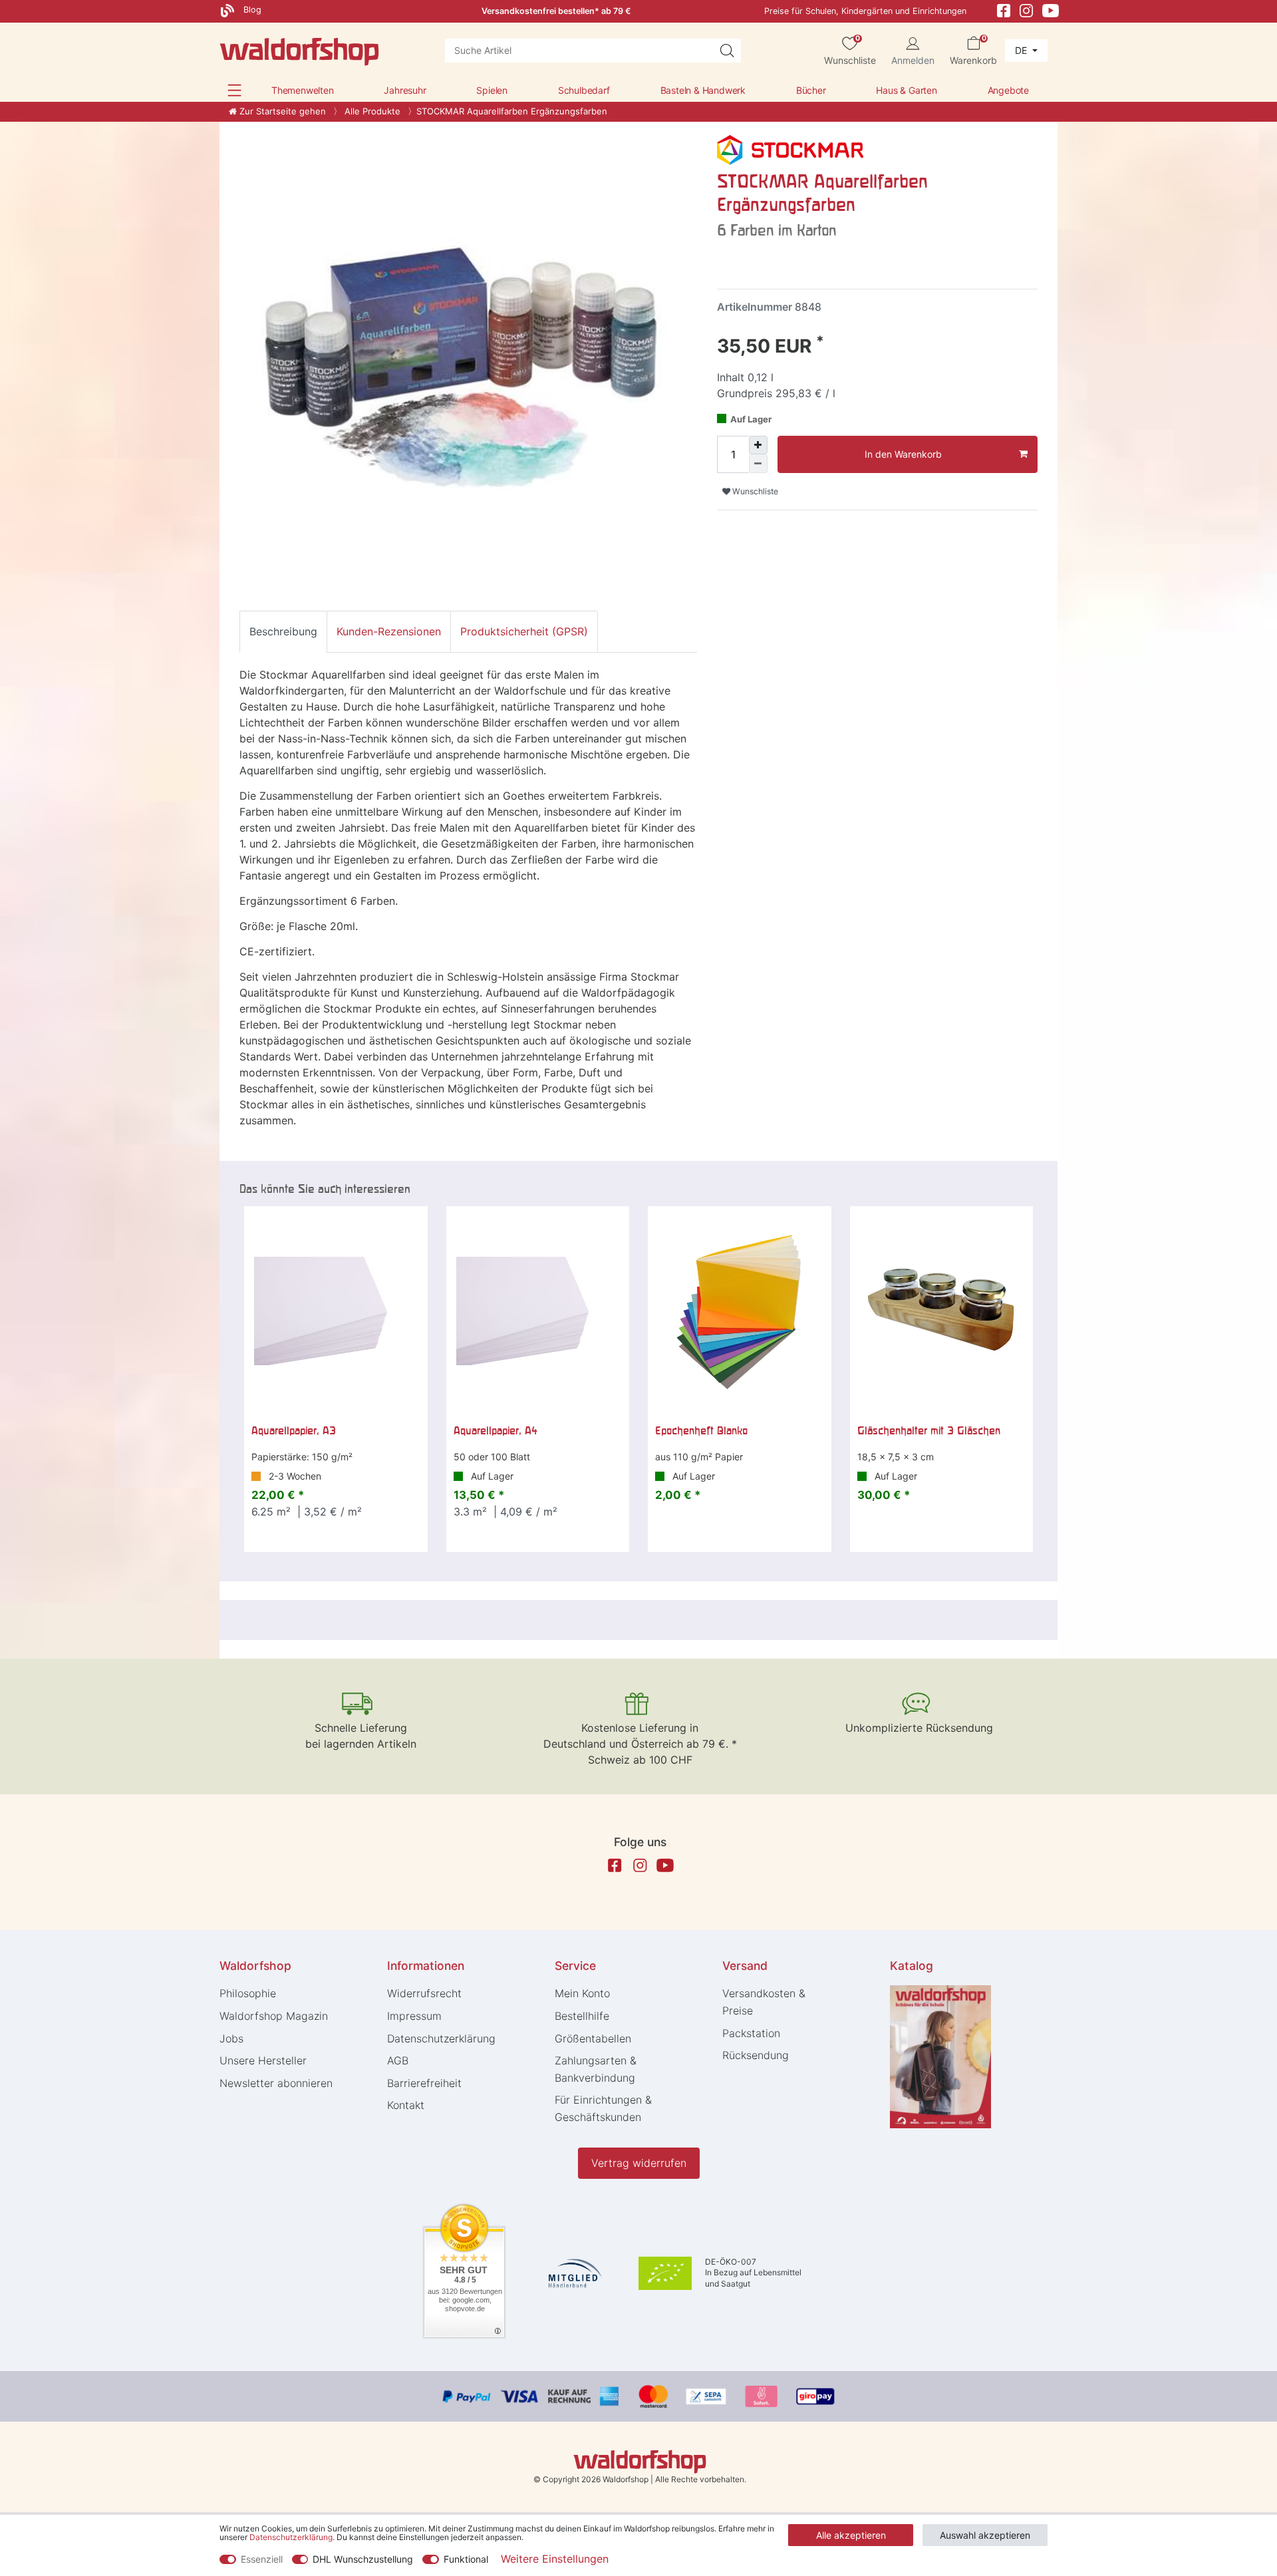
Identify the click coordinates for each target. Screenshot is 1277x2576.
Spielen (492, 90)
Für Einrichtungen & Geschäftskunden (603, 2108)
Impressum (414, 2016)
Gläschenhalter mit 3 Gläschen (929, 1430)
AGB (398, 2060)
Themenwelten (303, 90)
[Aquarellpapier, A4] (538, 1311)
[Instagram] (1026, 10)
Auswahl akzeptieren (985, 2535)
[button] (234, 90)
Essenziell (262, 2559)
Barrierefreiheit (424, 2083)
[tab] (283, 631)
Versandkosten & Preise (764, 2002)
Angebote (1008, 90)
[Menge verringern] (758, 464)
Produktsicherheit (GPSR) (524, 631)
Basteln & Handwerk (703, 90)
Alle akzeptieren (851, 2535)
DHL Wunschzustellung (363, 2559)
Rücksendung (756, 2055)
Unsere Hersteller (263, 2060)
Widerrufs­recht (424, 1993)
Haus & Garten (906, 90)
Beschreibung (283, 631)
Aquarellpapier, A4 (496, 1430)
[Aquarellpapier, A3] (336, 1311)
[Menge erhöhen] (758, 445)
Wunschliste (754, 491)
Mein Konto (582, 1993)
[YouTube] (1051, 10)
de (1022, 50)
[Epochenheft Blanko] (740, 1311)
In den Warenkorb (903, 454)
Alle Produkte (371, 111)
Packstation (751, 2033)
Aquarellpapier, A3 (294, 1430)
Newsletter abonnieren (276, 2083)
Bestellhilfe (582, 2016)
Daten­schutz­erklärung (441, 2038)
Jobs (231, 2038)
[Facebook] (1004, 10)
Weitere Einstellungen (555, 2559)
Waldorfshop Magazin (274, 2016)
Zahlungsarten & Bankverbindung (596, 2069)
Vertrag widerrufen (639, 2163)
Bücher (811, 90)
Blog (251, 10)
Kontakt (406, 2105)
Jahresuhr (405, 90)
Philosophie (248, 1993)
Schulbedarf (584, 90)
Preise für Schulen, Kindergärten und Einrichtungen (865, 11)
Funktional (466, 2559)
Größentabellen (593, 2038)
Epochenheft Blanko (701, 1430)
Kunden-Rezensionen (389, 631)
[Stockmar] (790, 149)
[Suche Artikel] (727, 51)
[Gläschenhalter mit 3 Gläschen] (942, 1311)
